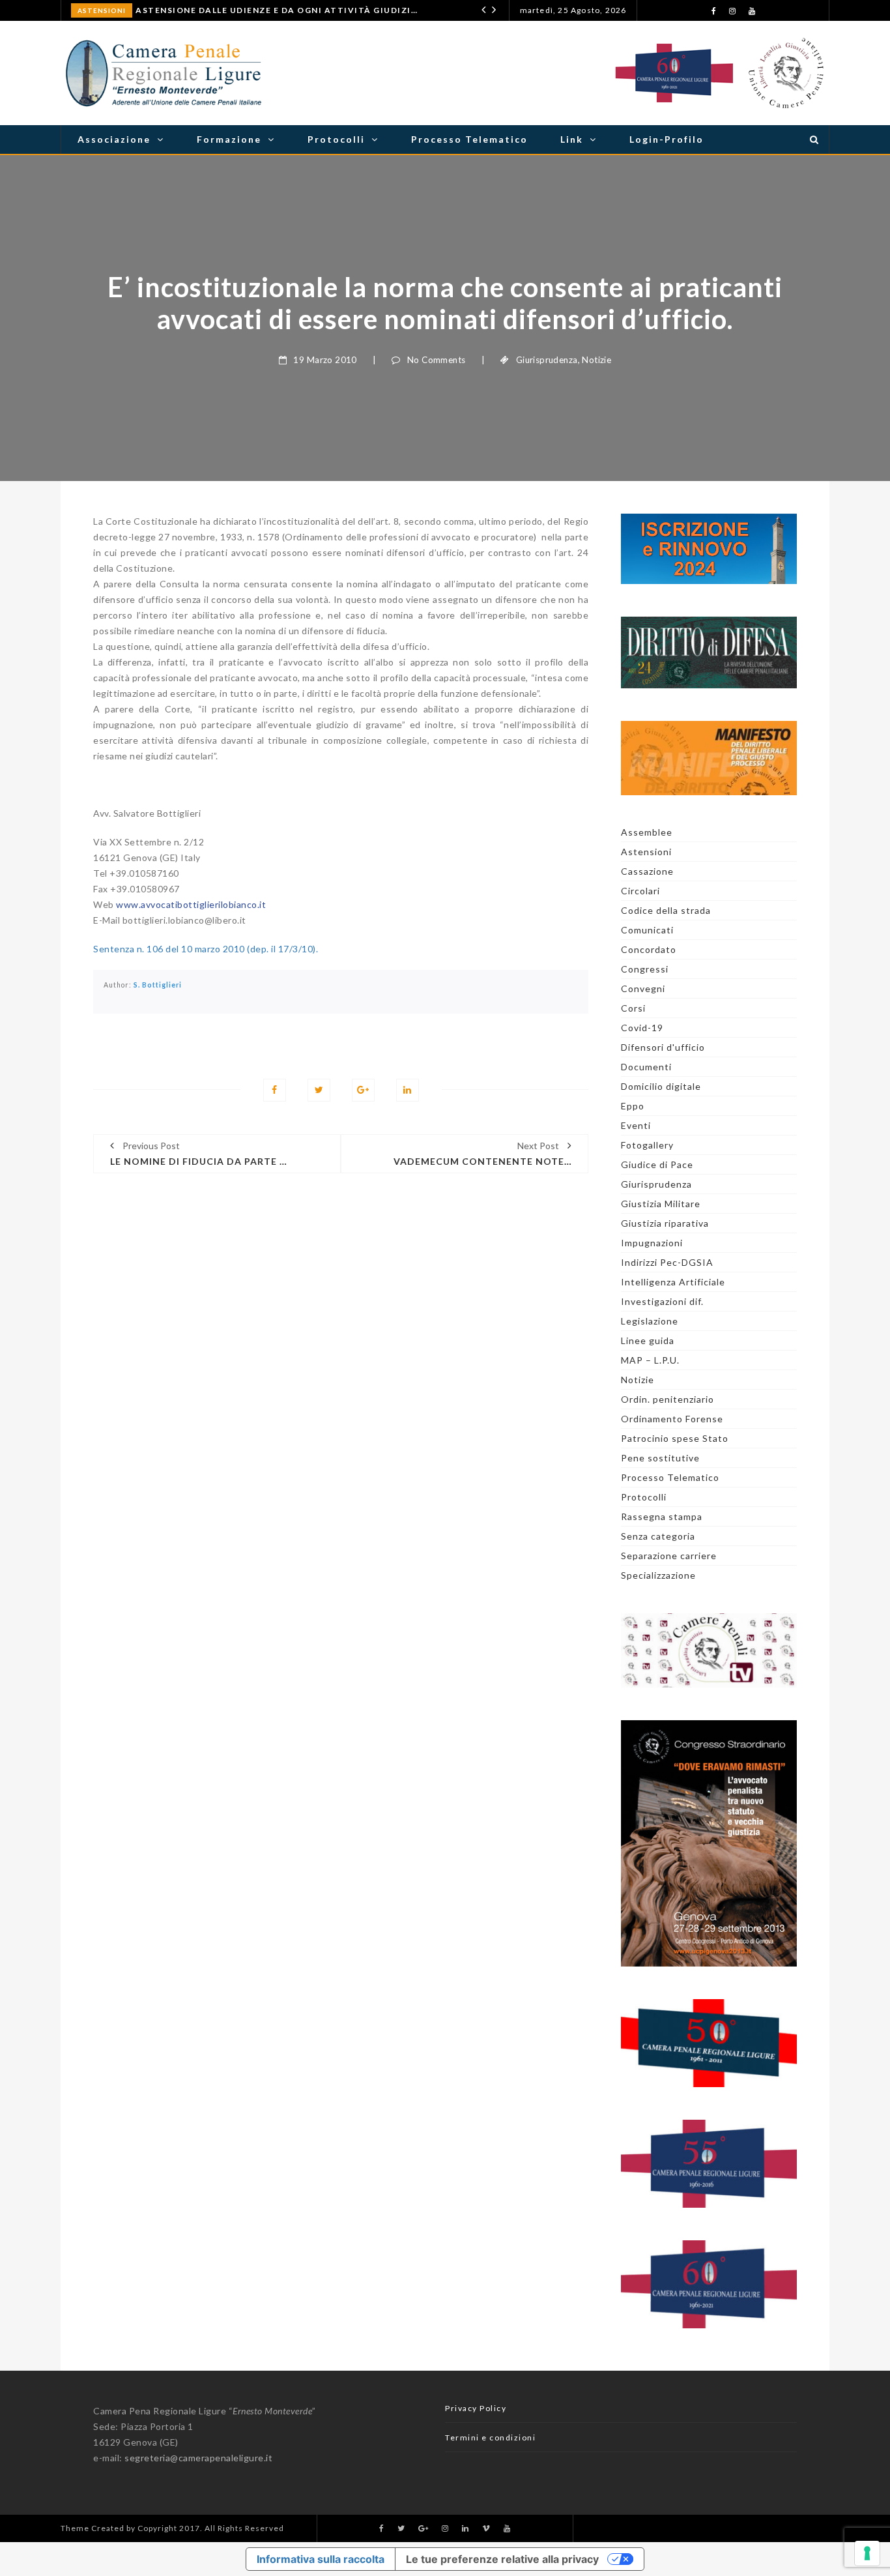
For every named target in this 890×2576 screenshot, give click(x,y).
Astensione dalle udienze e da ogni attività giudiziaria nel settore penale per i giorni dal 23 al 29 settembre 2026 (278, 10)
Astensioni (102, 10)
